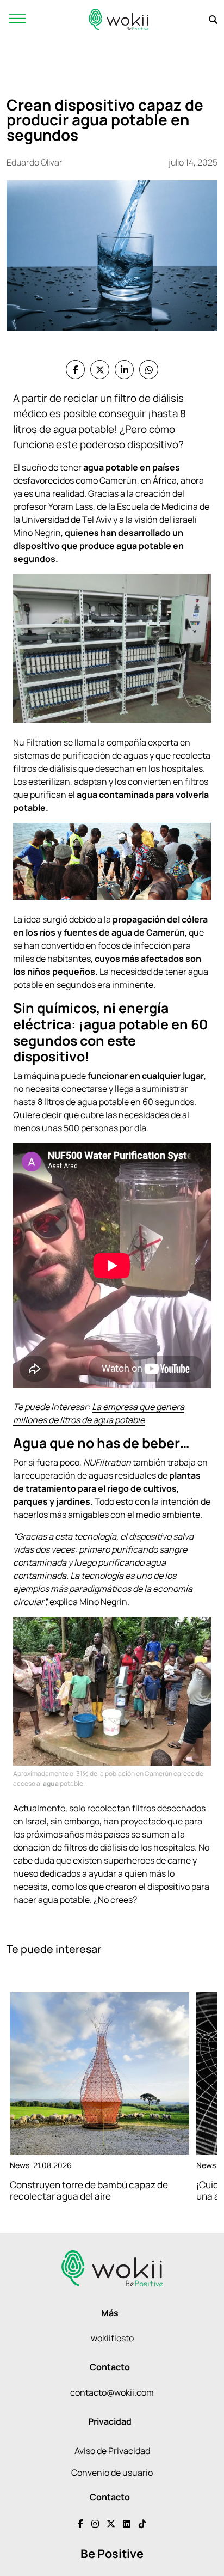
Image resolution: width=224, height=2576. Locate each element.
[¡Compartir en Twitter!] (100, 370)
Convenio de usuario (112, 2473)
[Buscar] (213, 20)
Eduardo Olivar (35, 162)
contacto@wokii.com (112, 2392)
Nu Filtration (38, 742)
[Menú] (17, 19)
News (20, 2165)
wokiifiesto (112, 2338)
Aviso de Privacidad (112, 2451)
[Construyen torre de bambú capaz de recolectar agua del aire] (99, 2074)
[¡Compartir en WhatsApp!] (149, 370)
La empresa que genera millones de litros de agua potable (99, 1413)
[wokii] (119, 19)
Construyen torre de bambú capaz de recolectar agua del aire (89, 2190)
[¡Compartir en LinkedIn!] (124, 370)
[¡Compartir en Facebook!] (75, 370)
